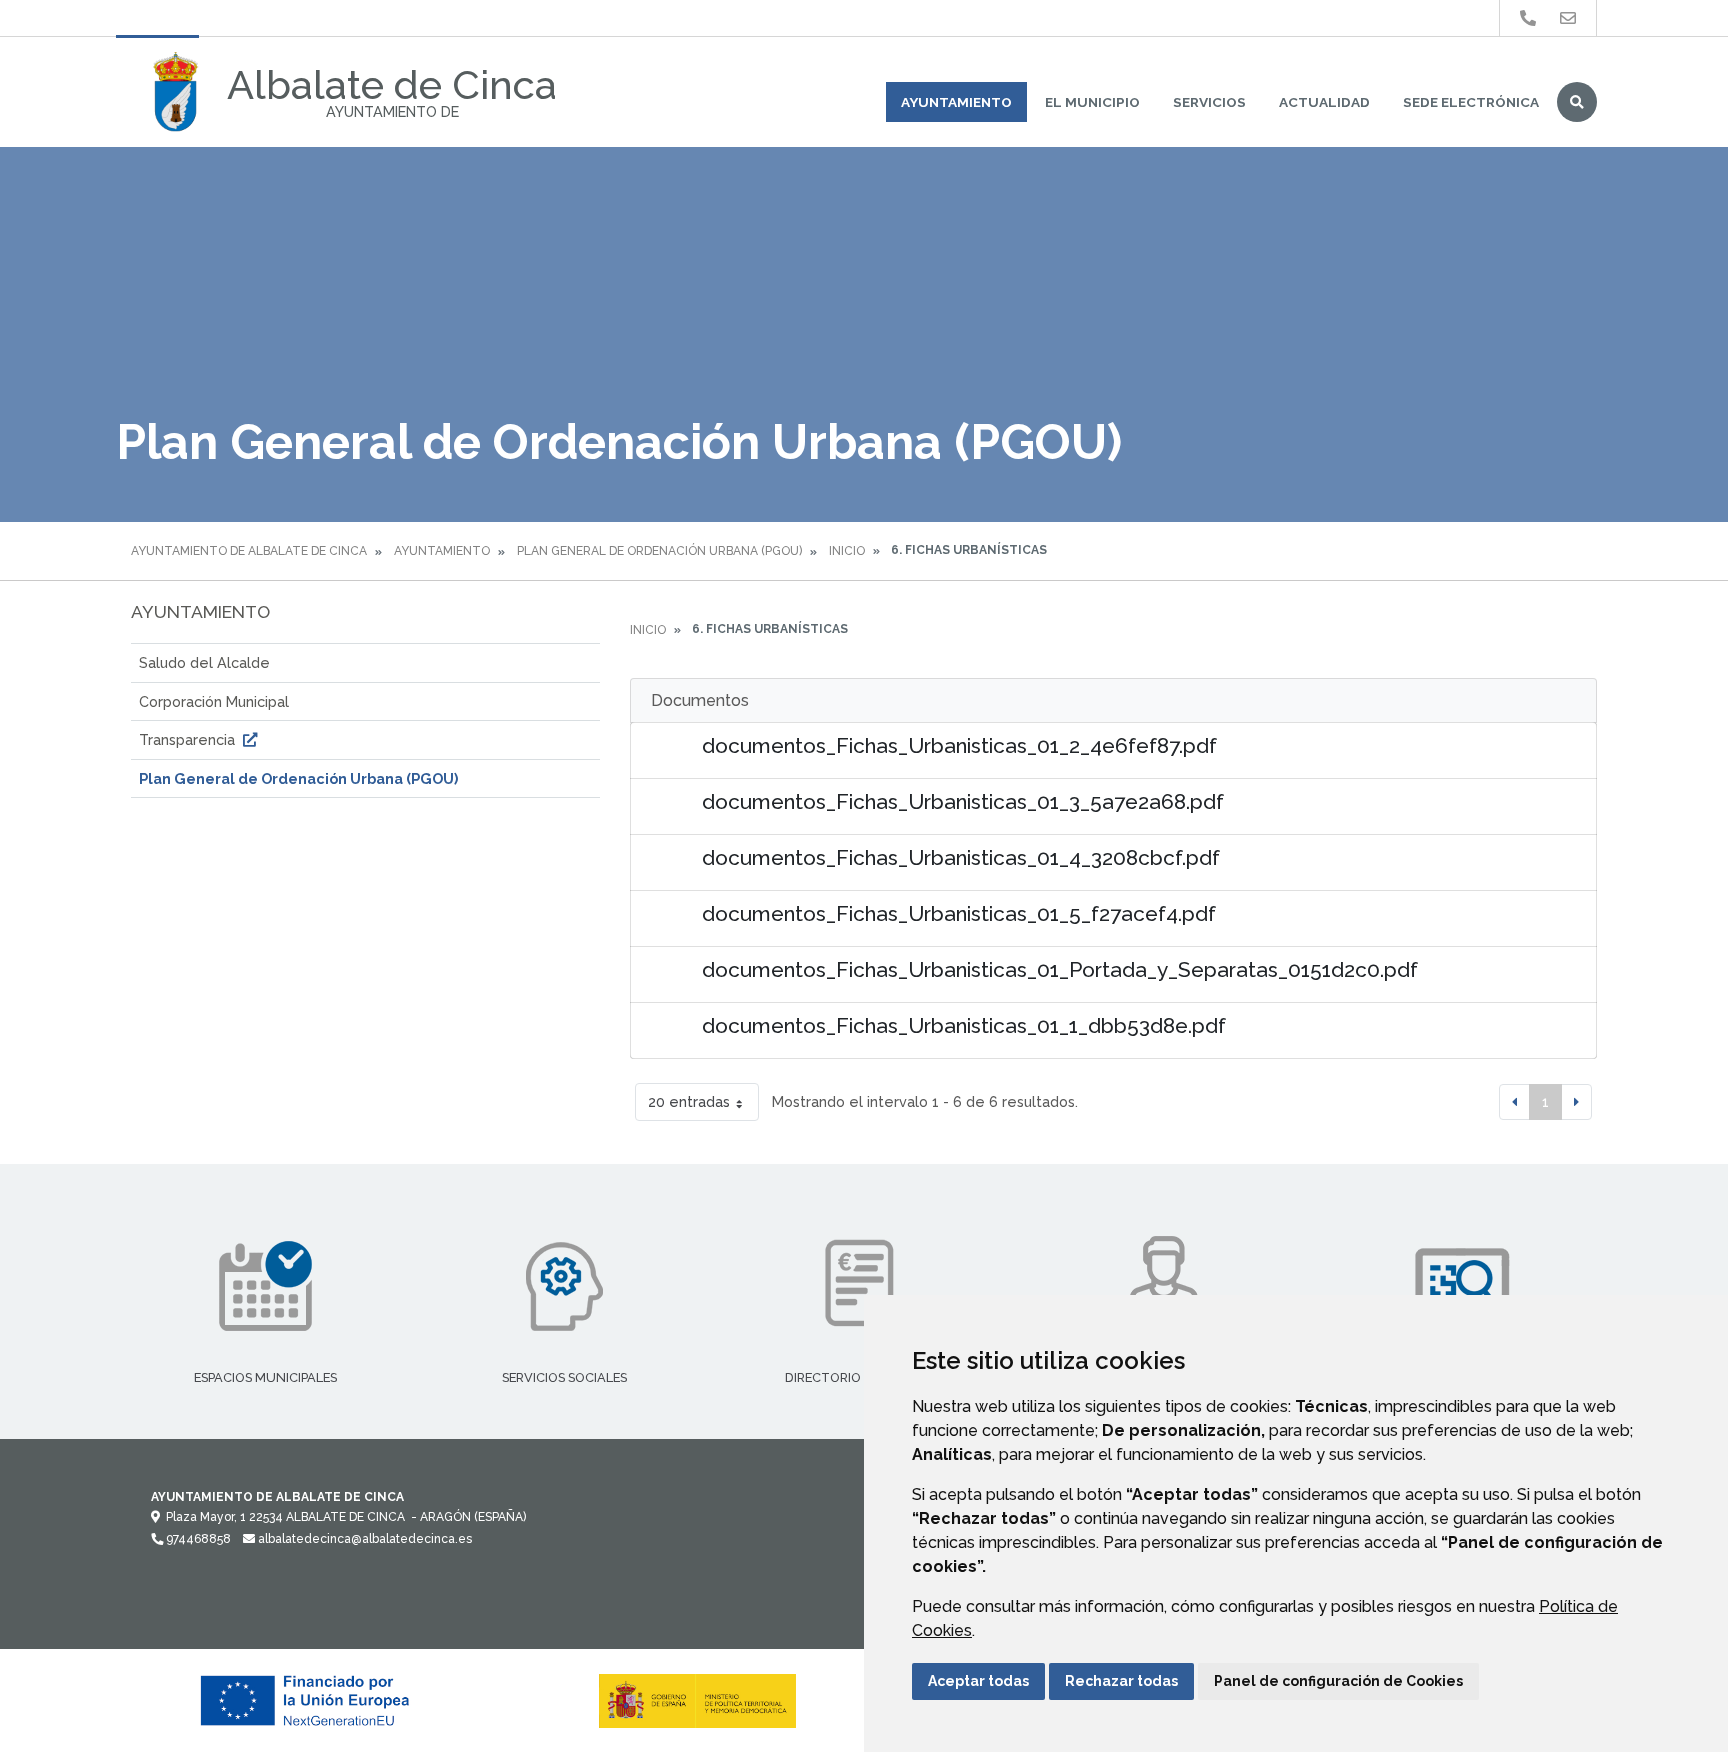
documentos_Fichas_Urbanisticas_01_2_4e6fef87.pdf (959, 745)
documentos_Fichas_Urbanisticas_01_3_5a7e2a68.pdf (963, 801)
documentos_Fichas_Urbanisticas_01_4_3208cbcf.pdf (961, 857)
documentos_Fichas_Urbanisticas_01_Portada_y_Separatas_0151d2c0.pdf (1060, 969)
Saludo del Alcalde (204, 662)
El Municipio (1092, 102)
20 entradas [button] (689, 1101)
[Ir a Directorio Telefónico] (1528, 18)
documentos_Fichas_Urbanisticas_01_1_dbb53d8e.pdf (964, 1025)
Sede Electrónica (1471, 102)
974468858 (197, 1539)
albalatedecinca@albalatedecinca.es (363, 1539)
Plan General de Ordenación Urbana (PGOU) (659, 551)
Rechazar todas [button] (1121, 1681)
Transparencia (189, 739)
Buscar (1577, 102)
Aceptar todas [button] (978, 1681)
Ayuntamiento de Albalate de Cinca (249, 551)
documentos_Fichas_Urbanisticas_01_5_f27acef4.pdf (959, 913)
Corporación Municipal (214, 701)
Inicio (847, 551)
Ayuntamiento (956, 102)
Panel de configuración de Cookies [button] (1338, 1681)
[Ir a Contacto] (1568, 18)
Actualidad (1324, 102)
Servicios (1209, 102)
